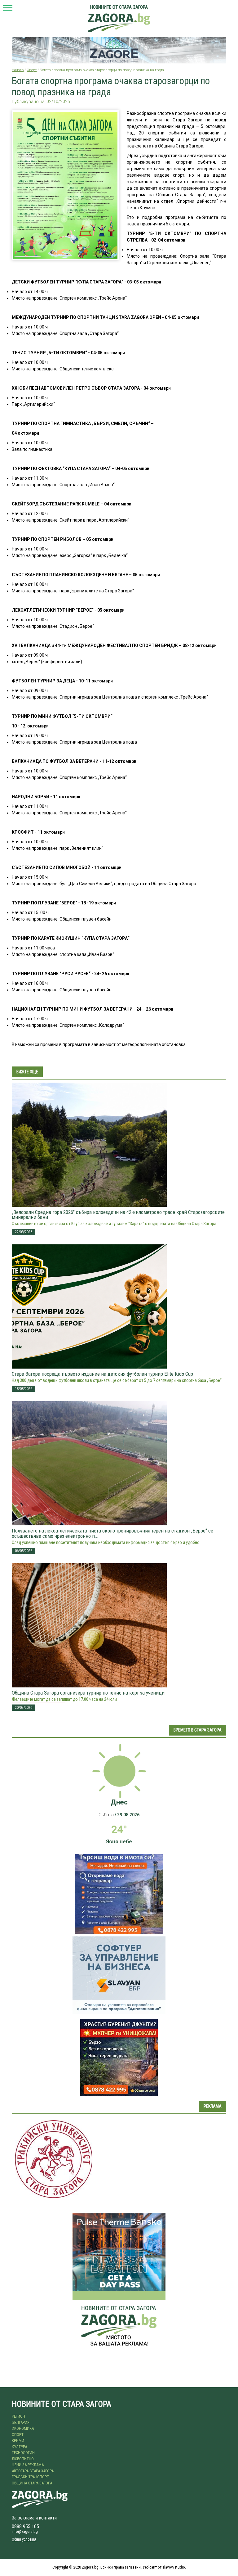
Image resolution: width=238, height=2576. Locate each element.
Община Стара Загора (32, 2483)
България (21, 2422)
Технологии (23, 2453)
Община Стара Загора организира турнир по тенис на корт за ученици (88, 1693)
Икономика (23, 2428)
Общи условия (24, 2539)
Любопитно (23, 2459)
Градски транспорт (30, 2477)
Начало (18, 70)
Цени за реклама (28, 2465)
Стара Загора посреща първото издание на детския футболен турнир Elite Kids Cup (102, 1374)
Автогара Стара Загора (33, 2471)
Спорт (32, 70)
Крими (18, 2440)
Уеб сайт (150, 2567)
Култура (19, 2447)
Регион (18, 2416)
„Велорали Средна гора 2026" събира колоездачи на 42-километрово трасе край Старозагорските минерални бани (118, 1215)
